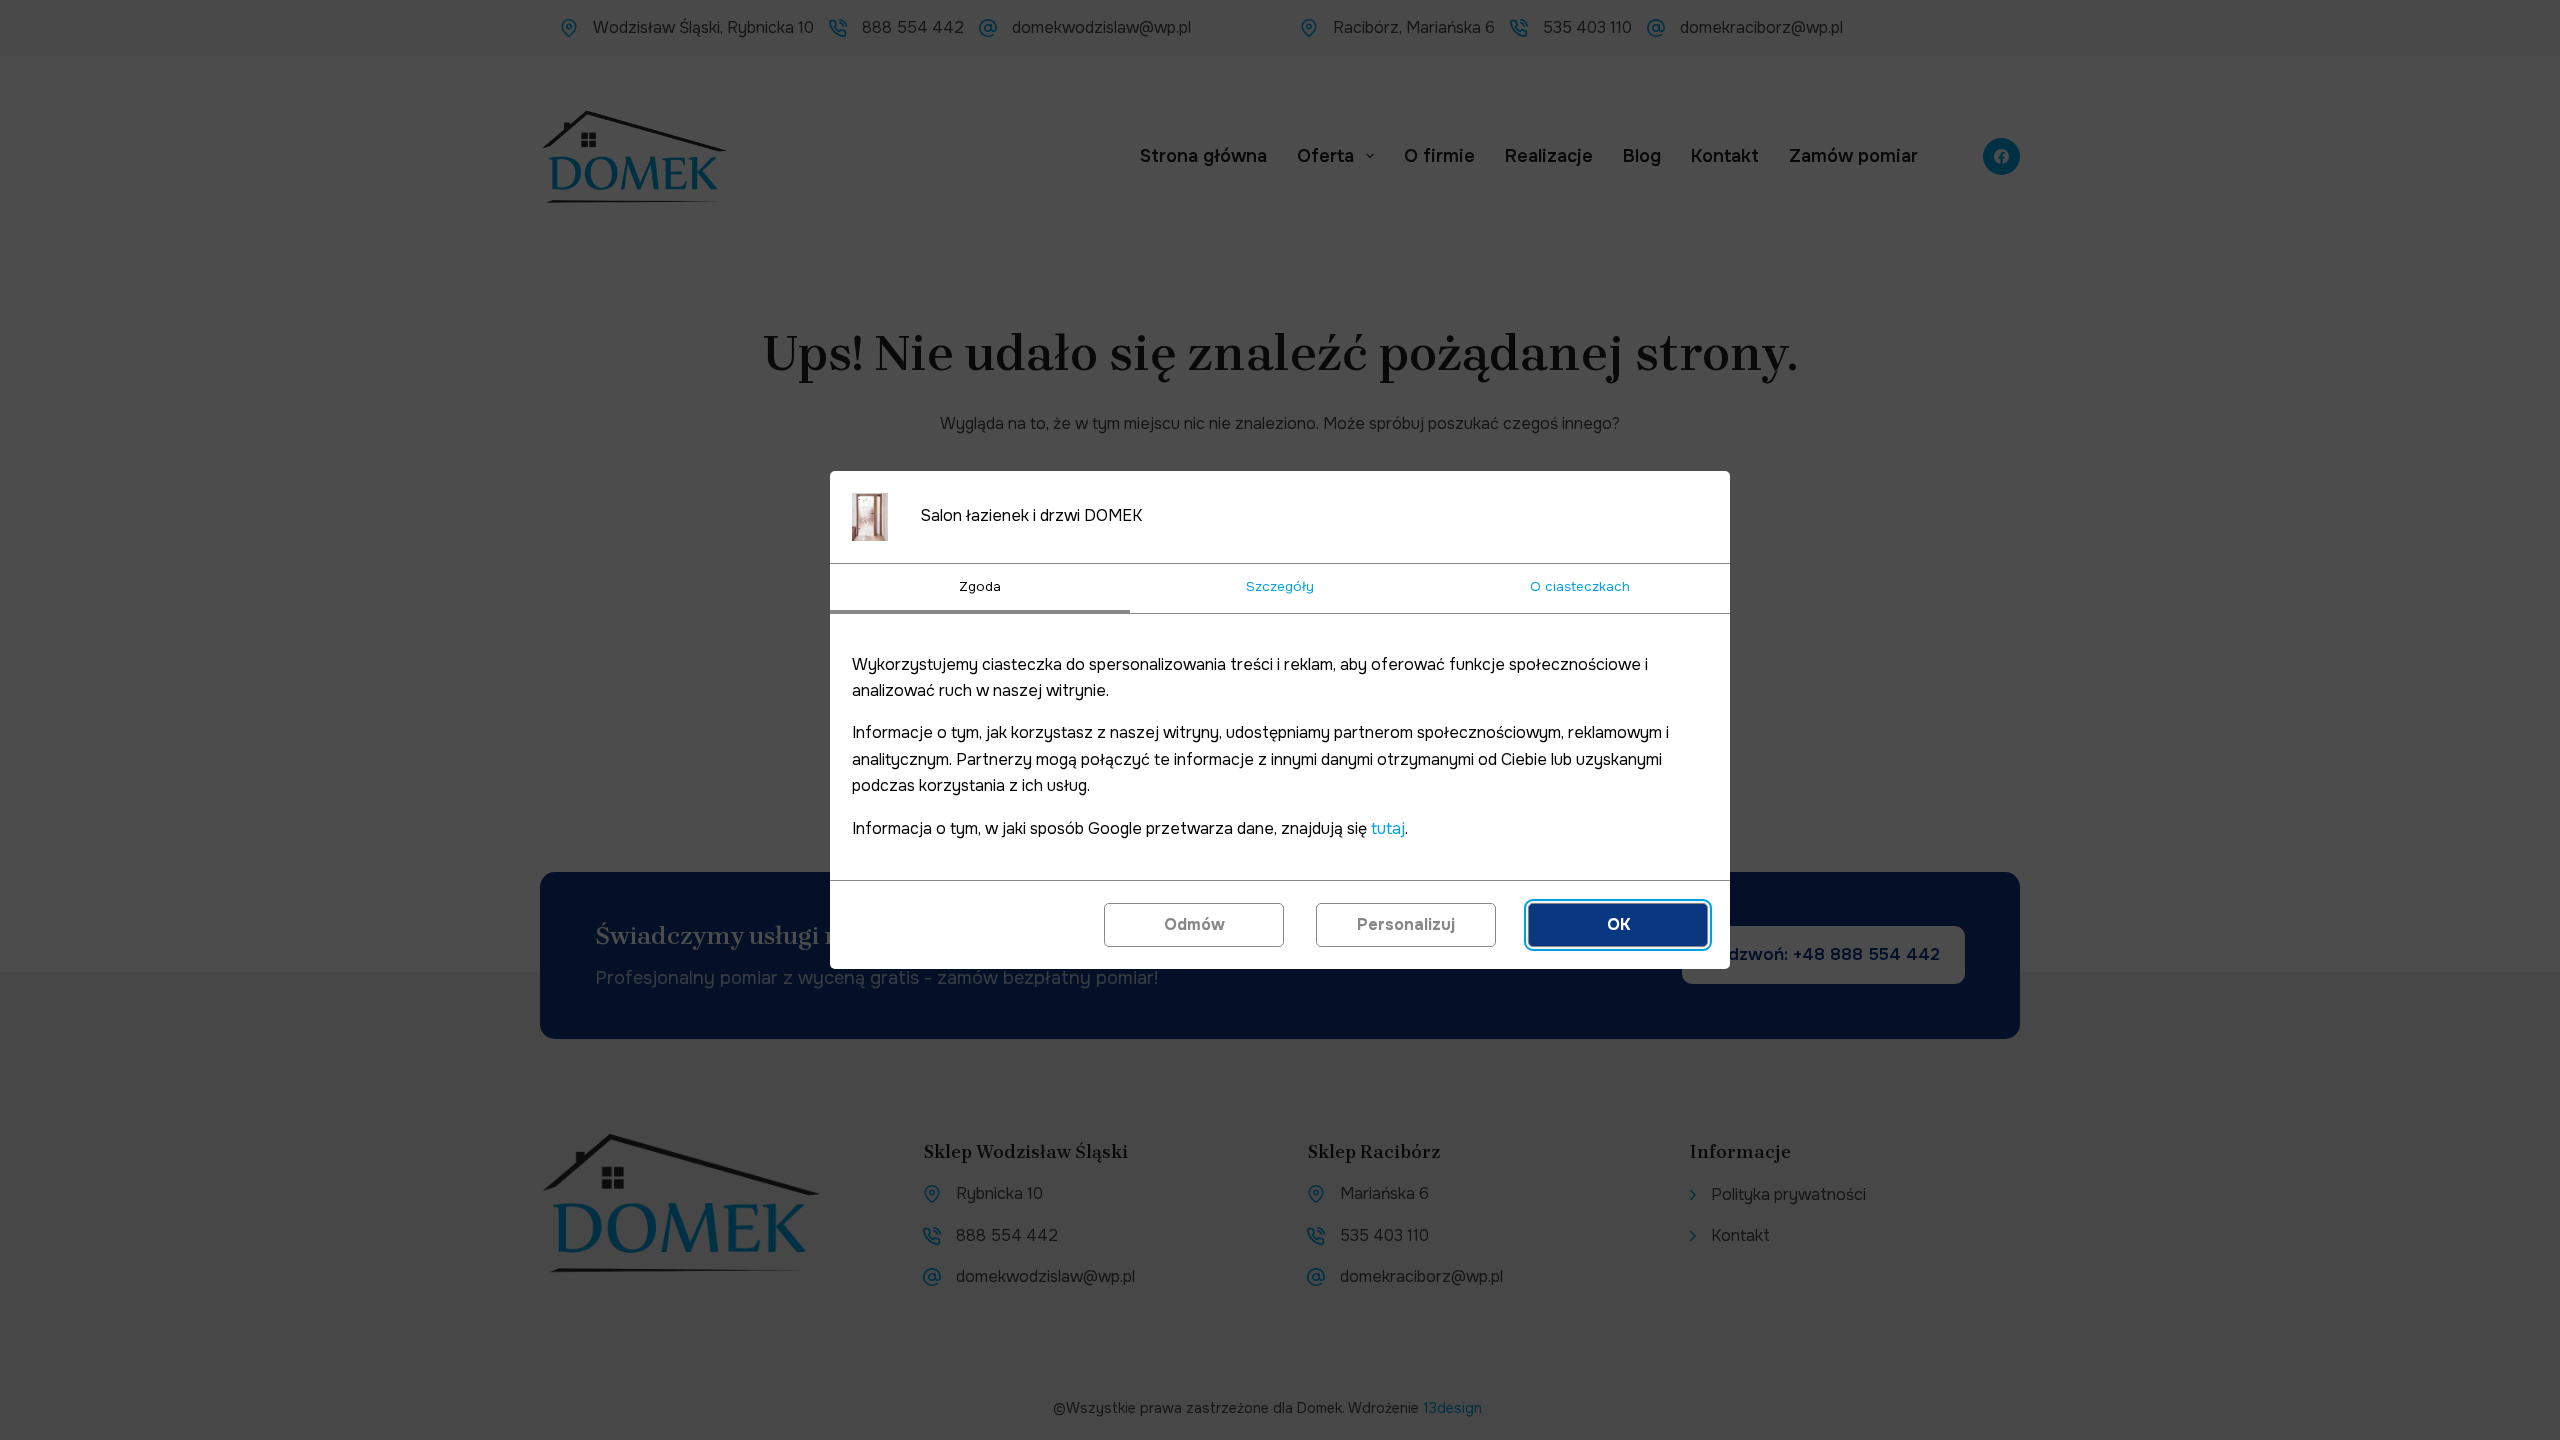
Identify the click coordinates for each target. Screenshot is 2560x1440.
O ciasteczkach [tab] (1580, 586)
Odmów (1194, 924)
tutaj (1388, 828)
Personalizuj (1406, 924)
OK (1618, 924)
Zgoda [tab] (980, 586)
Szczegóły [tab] (1280, 586)
